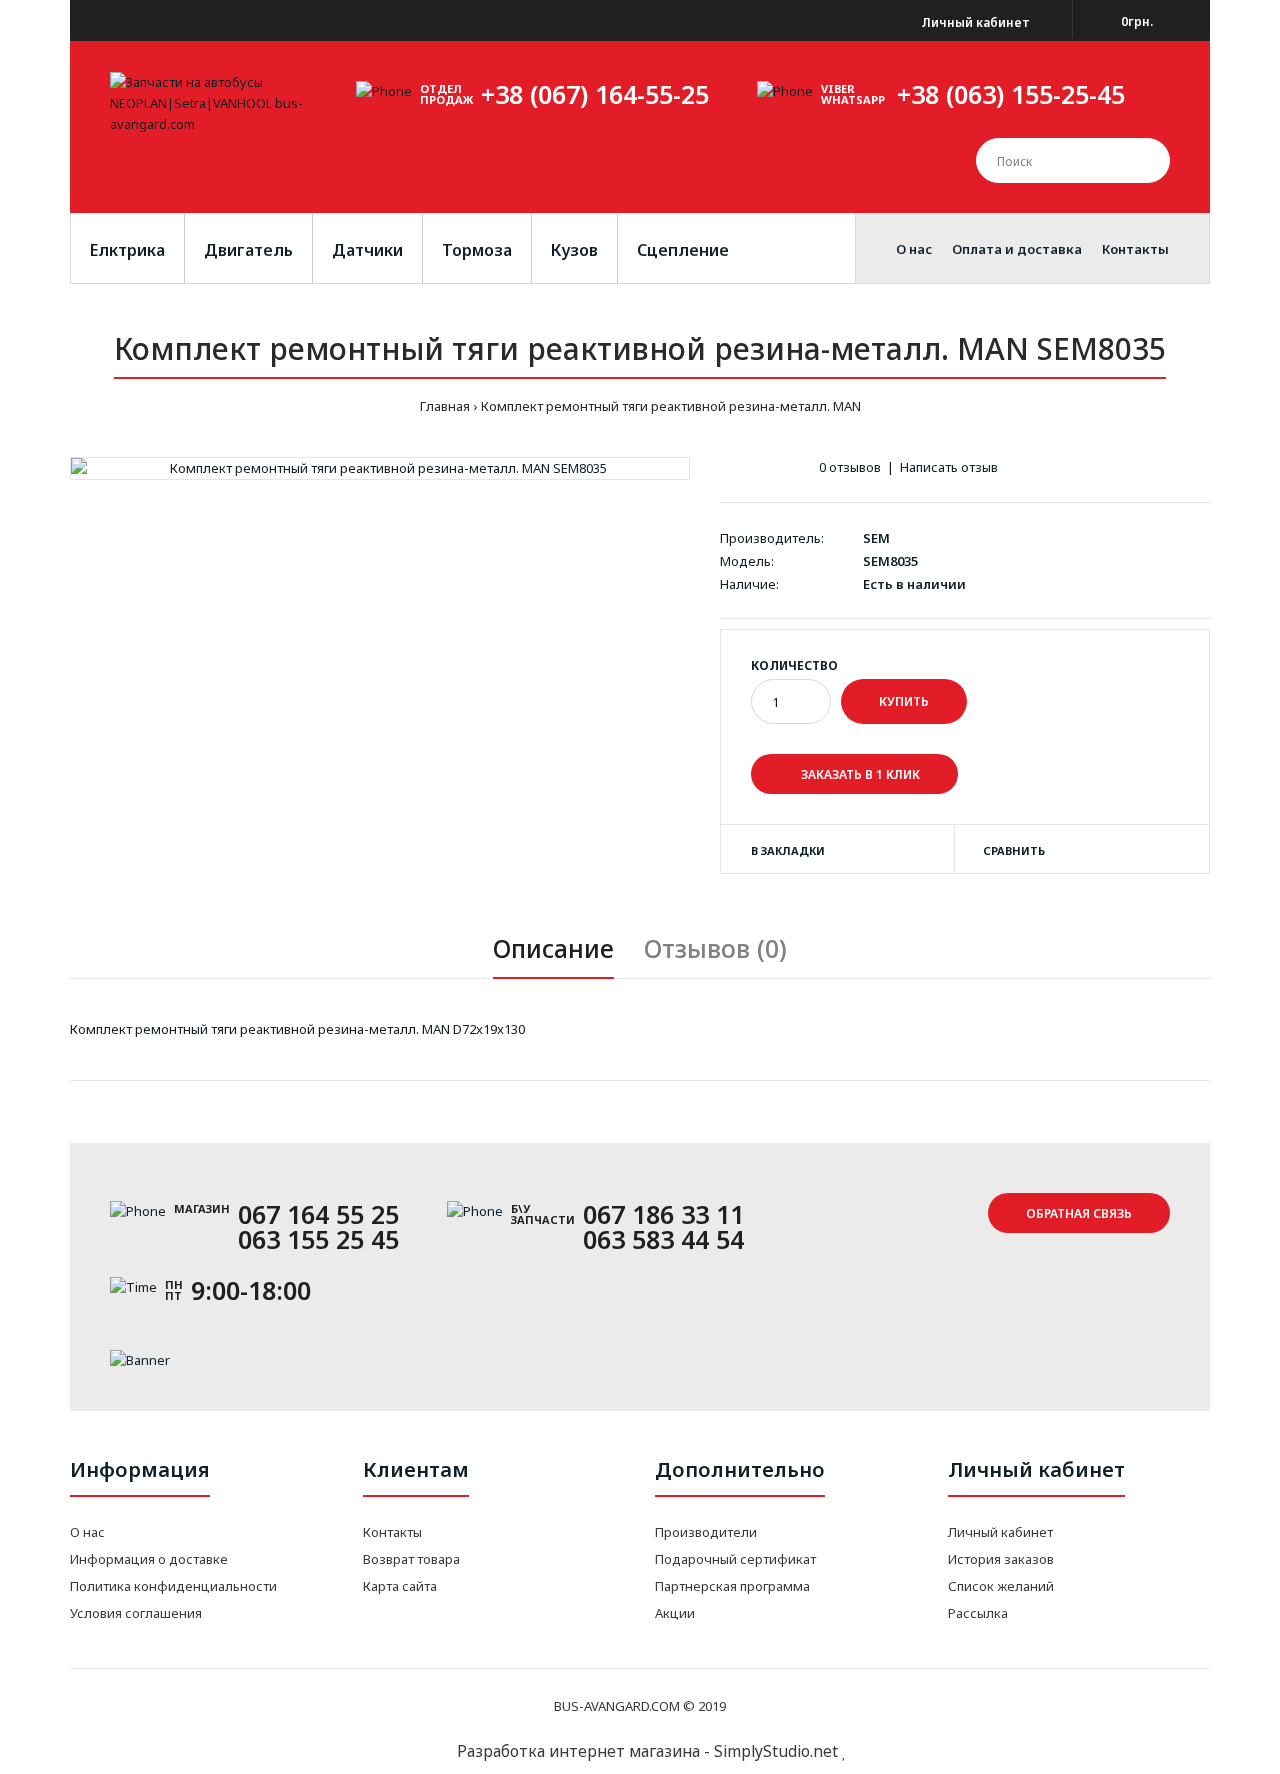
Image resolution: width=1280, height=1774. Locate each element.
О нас (87, 1532)
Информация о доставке (149, 1559)
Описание (553, 948)
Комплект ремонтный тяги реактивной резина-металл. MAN (671, 406)
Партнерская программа (732, 1586)
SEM (876, 538)
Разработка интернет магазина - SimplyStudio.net (647, 1751)
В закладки (788, 850)
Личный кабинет (974, 22)
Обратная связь (1079, 1213)
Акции (675, 1613)
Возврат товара (411, 1559)
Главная (445, 406)
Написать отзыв (949, 467)
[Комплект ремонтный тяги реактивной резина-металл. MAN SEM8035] (380, 468)
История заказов (1001, 1559)
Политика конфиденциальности (173, 1586)
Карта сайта (400, 1586)
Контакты (392, 1532)
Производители (706, 1532)
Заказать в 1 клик (859, 774)
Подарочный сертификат (735, 1559)
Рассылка (978, 1613)
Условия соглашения (136, 1613)
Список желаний (1001, 1586)
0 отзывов (850, 467)
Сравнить (1014, 850)
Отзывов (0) (715, 948)
